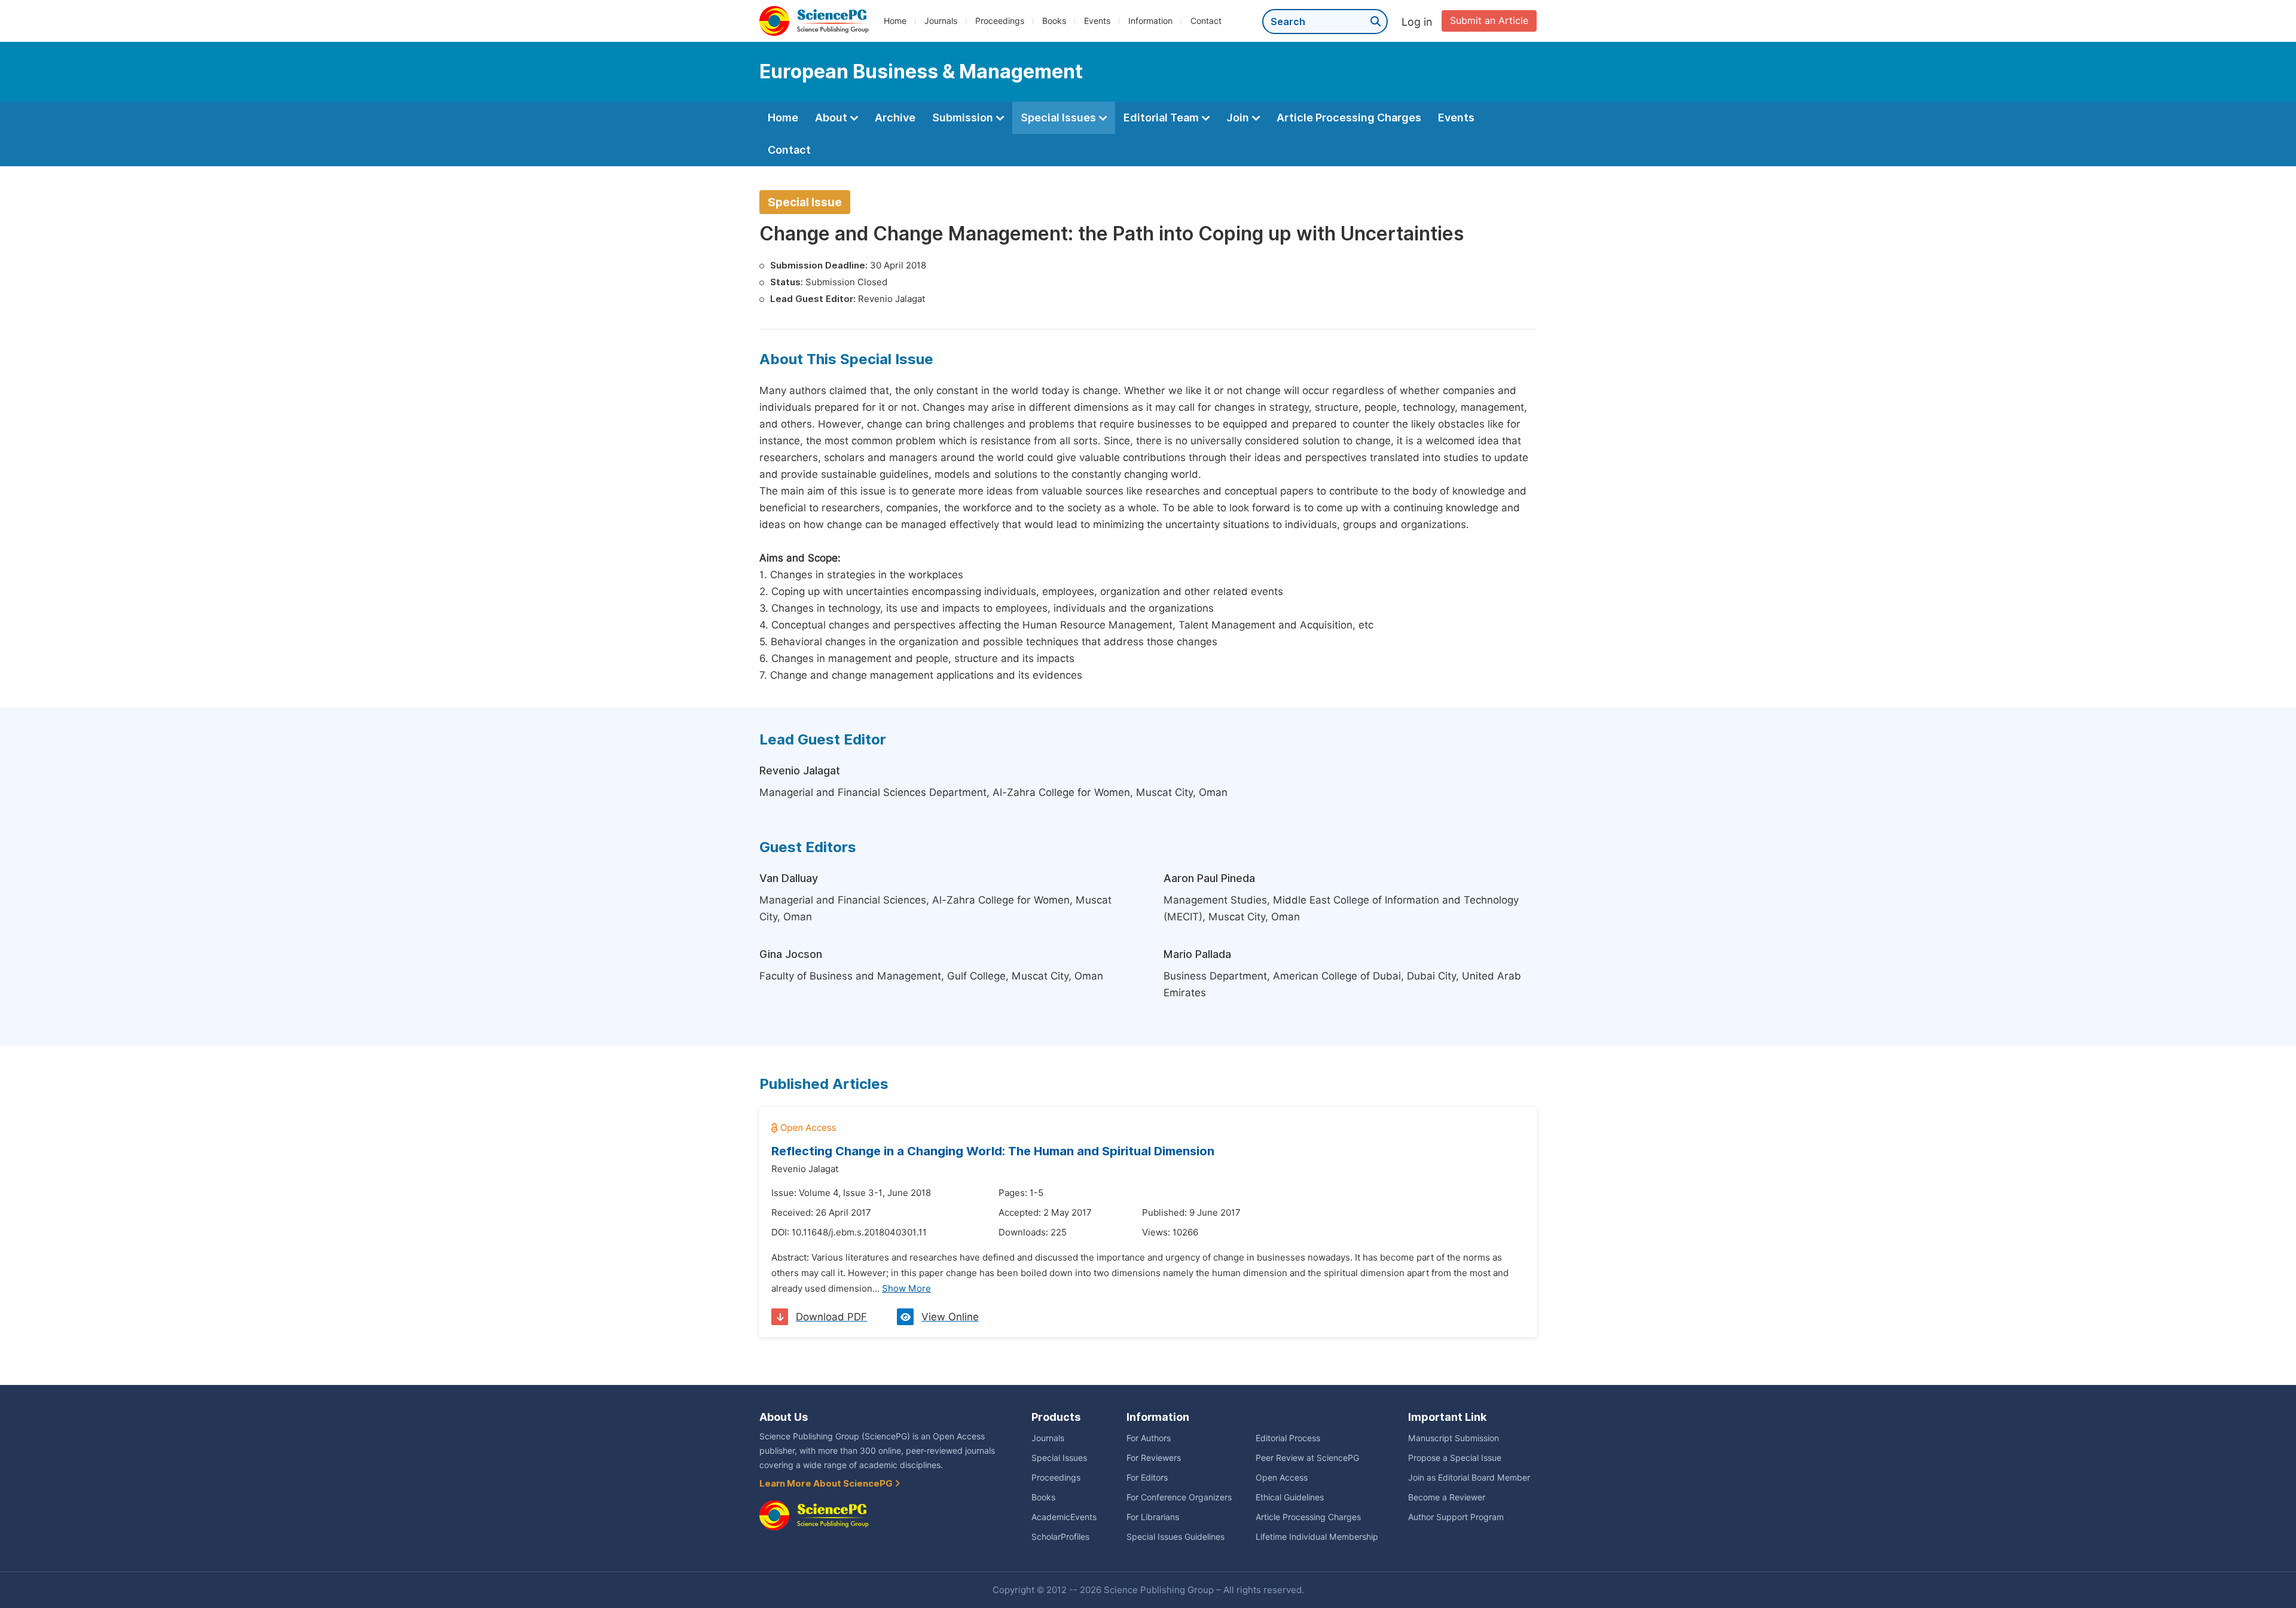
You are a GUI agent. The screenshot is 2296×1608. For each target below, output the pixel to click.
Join (1239, 118)
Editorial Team (1162, 118)
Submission (964, 118)
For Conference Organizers (1179, 1497)
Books (1054, 21)
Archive (895, 118)
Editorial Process (1288, 1438)
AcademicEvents (1064, 1517)
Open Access (1282, 1478)
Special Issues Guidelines (1176, 1537)
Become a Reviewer (1447, 1497)
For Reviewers (1154, 1458)
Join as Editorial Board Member (1469, 1478)
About (832, 118)
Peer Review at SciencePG (1307, 1458)
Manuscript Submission (1454, 1438)
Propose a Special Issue (1455, 1458)
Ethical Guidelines (1290, 1497)
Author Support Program (1456, 1517)
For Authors (1149, 1438)
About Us (784, 1417)
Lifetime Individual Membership (1317, 1537)
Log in (1417, 22)
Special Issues (1060, 118)
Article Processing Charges (1349, 118)
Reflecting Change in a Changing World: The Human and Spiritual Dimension (993, 1151)
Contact (1206, 21)
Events (1097, 21)
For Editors (1147, 1478)
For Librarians (1153, 1517)
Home (895, 21)
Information (1150, 21)
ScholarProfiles (1060, 1537)
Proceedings (1000, 21)
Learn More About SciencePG (827, 1484)
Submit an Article (1489, 21)
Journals (941, 21)
